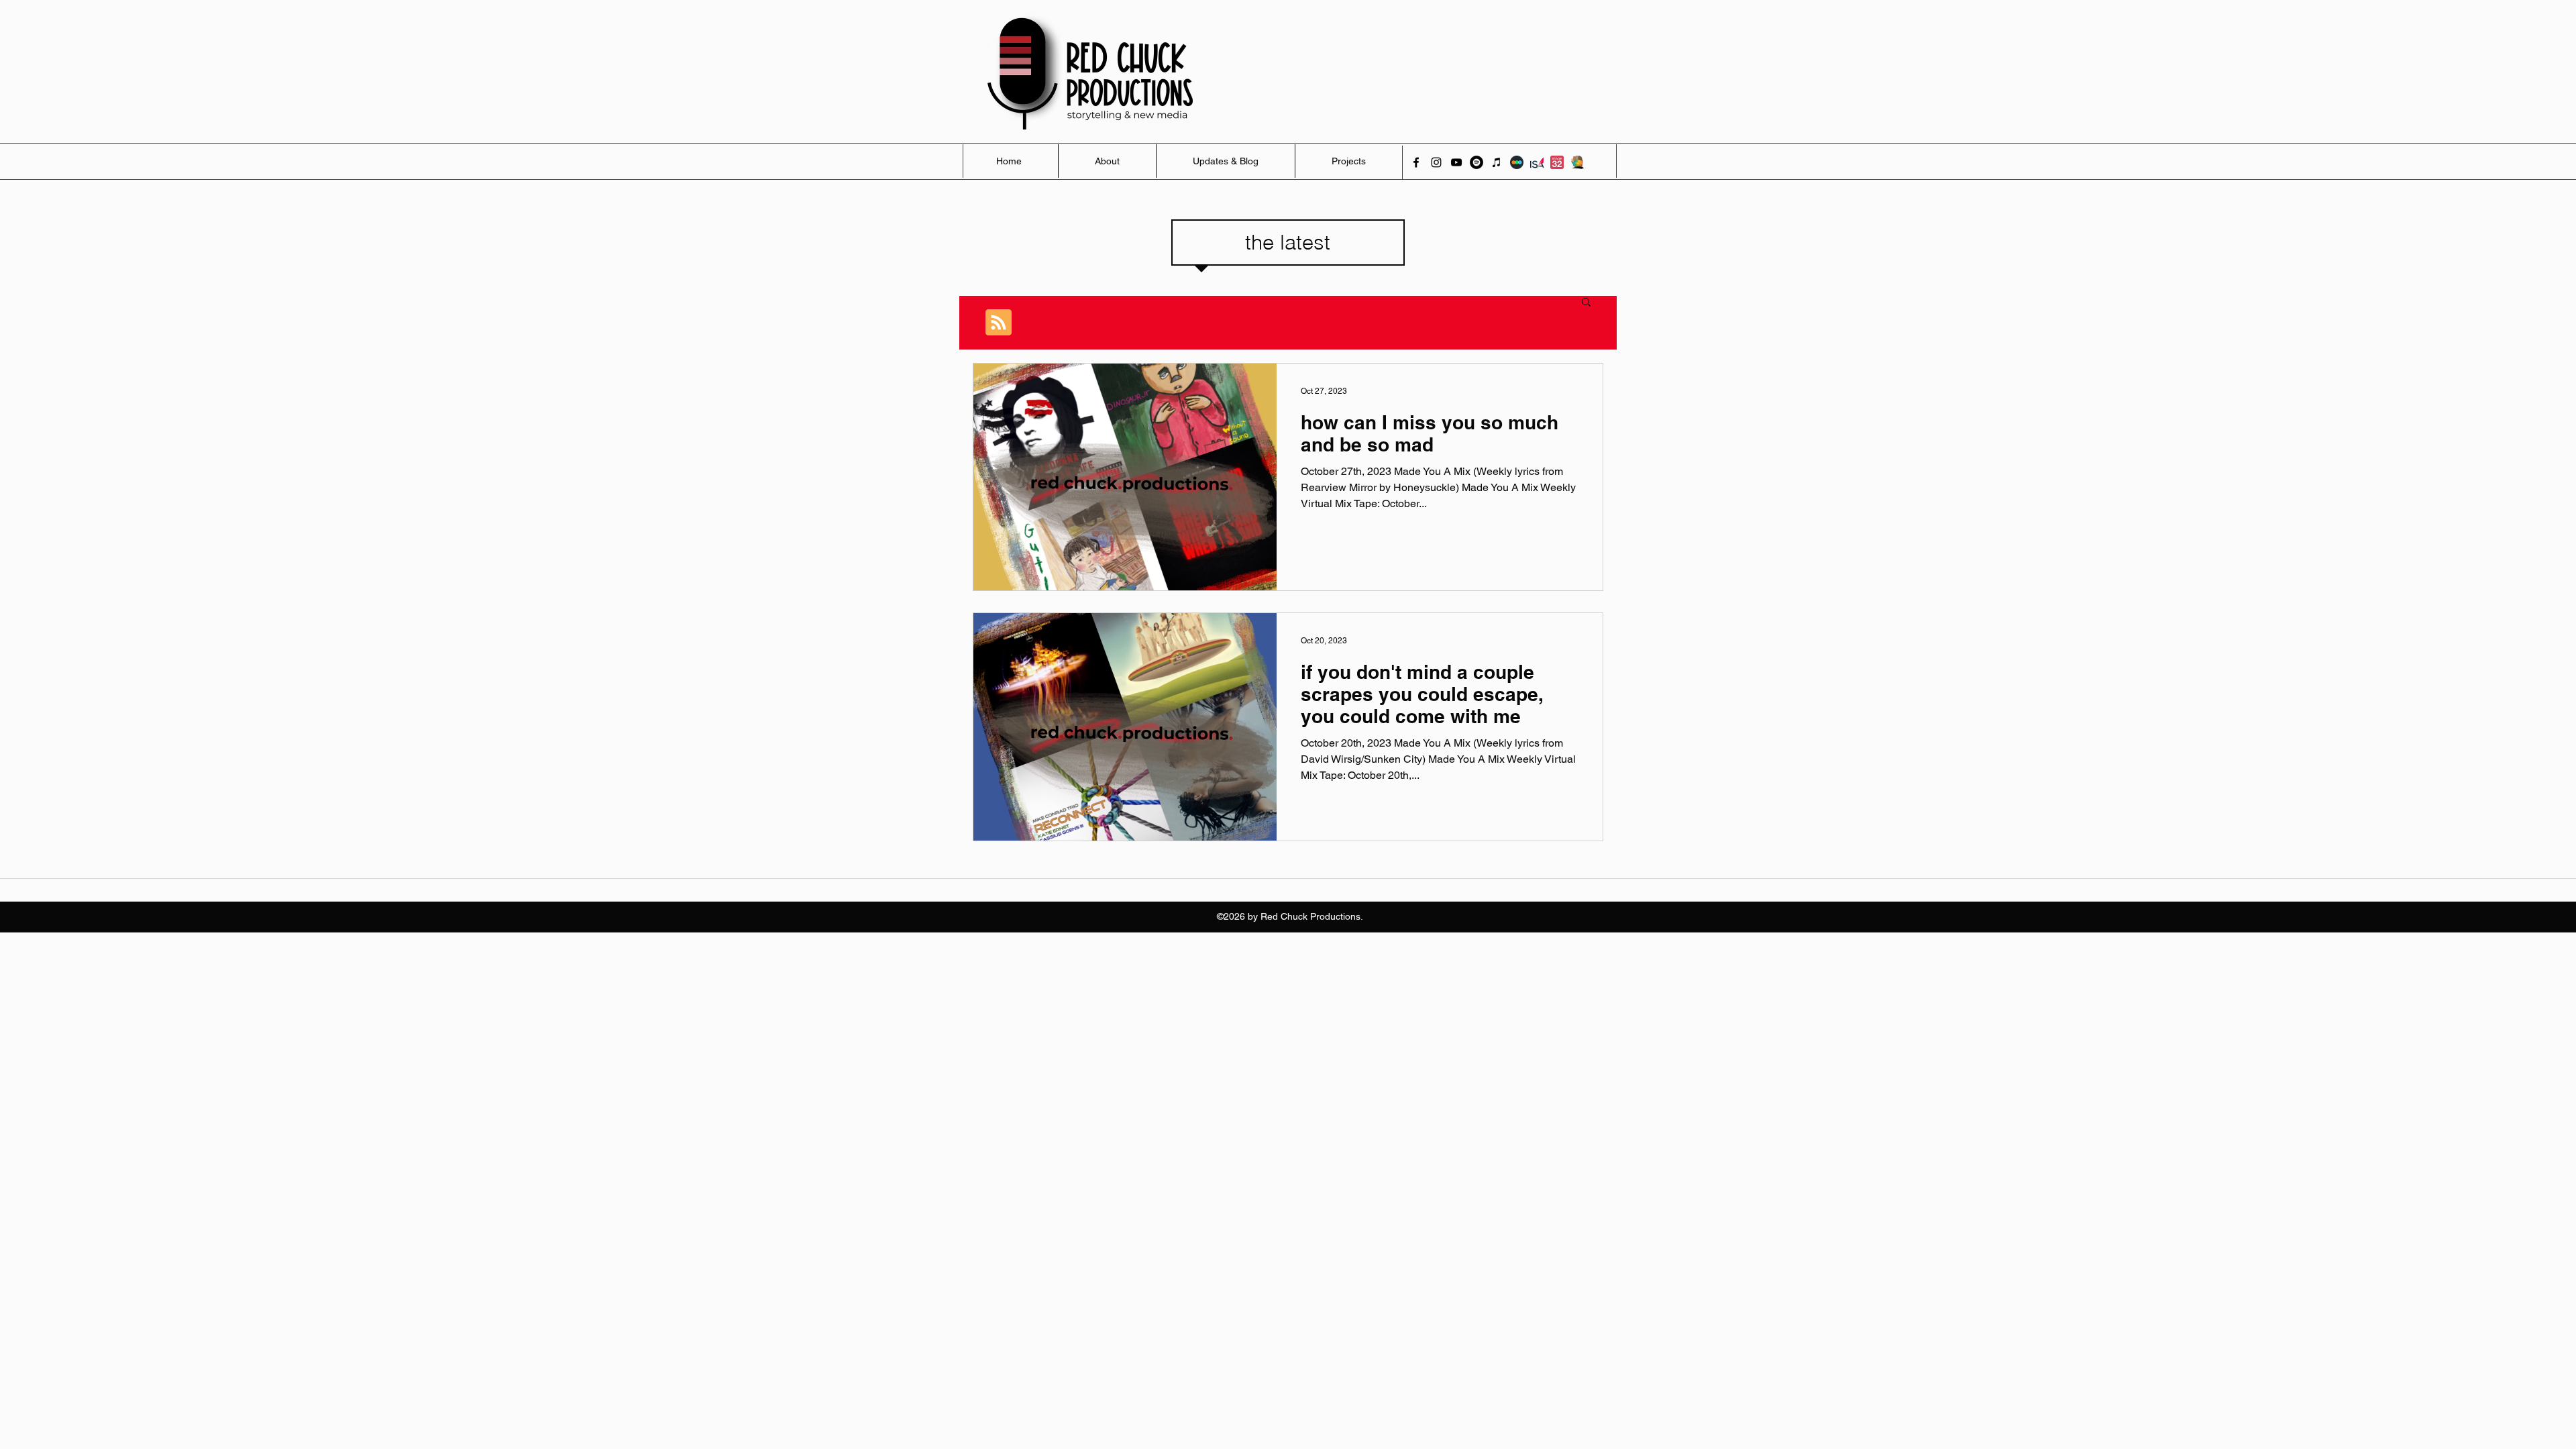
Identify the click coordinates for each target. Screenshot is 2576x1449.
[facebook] (1416, 162)
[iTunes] (1497, 162)
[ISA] (1537, 162)
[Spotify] (1477, 162)
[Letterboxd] (1517, 162)
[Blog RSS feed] (999, 323)
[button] (1586, 303)
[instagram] (1436, 162)
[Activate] (1577, 162)
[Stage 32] (1557, 162)
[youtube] (1456, 162)
